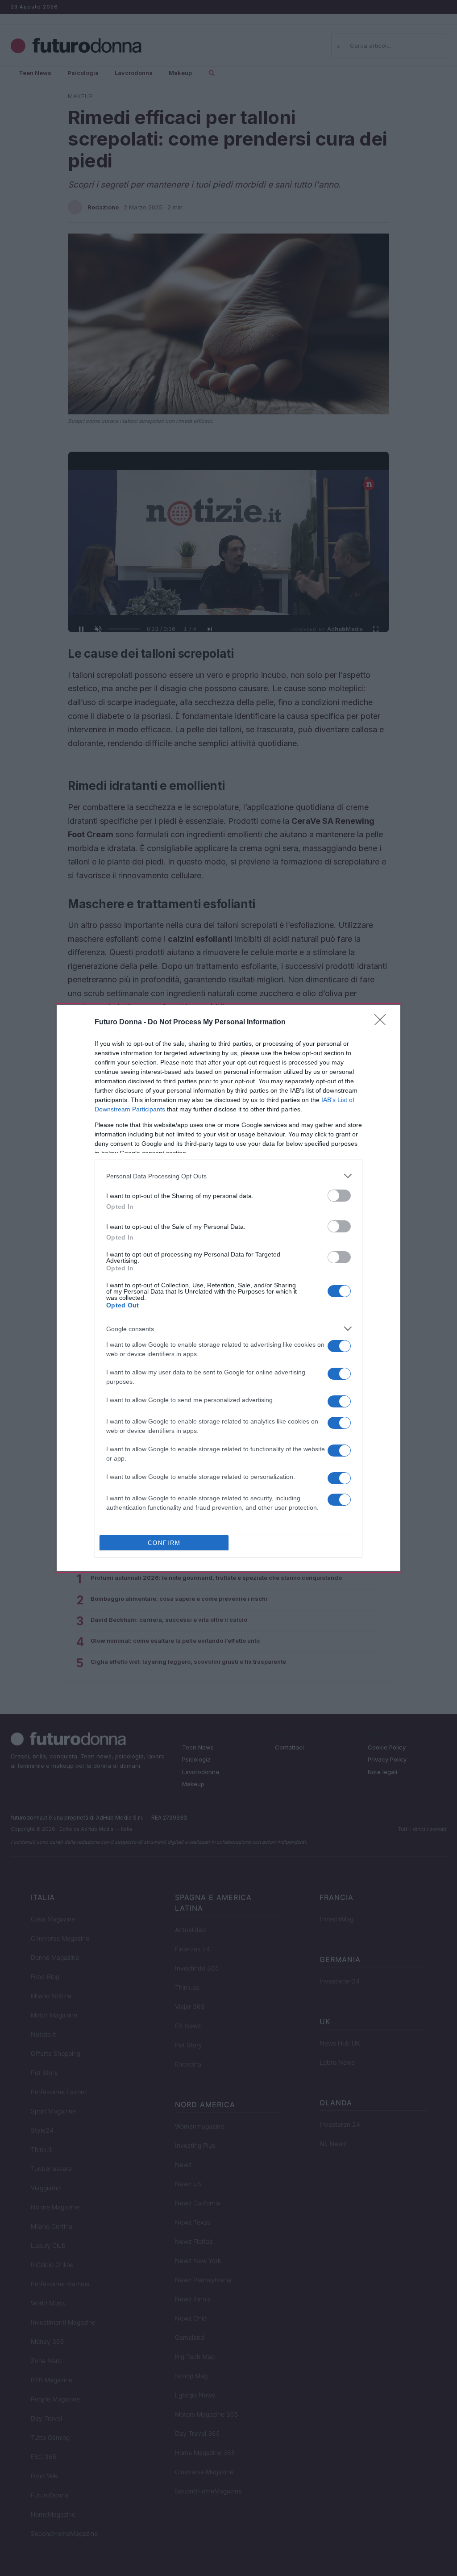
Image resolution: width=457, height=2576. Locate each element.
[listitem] (228, 1176)
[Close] (383, 1023)
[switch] (339, 1196)
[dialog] (228, 1288)
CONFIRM (164, 1543)
